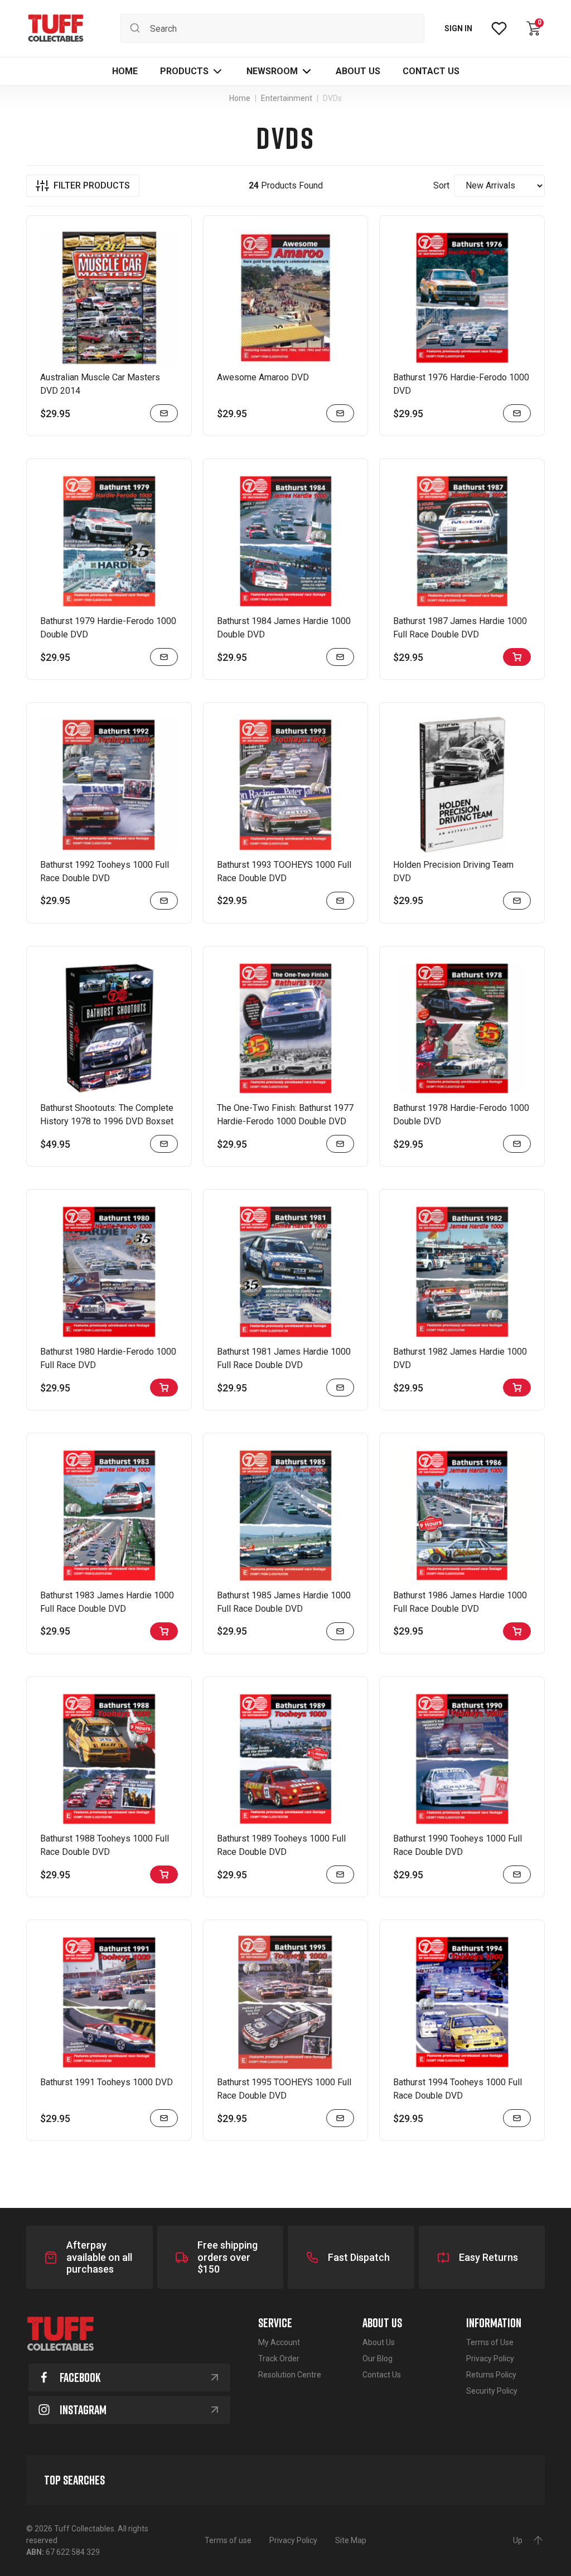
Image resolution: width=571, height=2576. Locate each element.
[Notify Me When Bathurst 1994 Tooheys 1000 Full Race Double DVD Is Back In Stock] (517, 2118)
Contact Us (382, 2375)
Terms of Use (490, 2342)
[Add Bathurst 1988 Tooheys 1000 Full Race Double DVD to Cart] (164, 1874)
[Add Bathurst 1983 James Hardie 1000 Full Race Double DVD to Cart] (164, 1631)
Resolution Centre (290, 2375)
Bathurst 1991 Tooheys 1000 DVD (107, 2082)
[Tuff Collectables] (55, 28)
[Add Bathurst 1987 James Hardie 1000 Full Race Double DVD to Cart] (517, 657)
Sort (441, 185)
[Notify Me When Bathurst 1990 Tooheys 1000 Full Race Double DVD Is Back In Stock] (517, 1874)
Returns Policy (491, 2375)
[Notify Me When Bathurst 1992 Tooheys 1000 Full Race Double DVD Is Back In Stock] (164, 901)
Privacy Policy (490, 2358)
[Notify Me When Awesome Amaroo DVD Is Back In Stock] (340, 413)
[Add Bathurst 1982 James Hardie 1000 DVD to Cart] (517, 1388)
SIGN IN (458, 28)
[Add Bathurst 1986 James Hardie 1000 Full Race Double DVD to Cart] (517, 1631)
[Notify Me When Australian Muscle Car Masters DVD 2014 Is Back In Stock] (164, 413)
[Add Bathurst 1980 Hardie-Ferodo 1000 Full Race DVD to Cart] (164, 1388)
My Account (279, 2342)
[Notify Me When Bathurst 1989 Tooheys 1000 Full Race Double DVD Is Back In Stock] (340, 1874)
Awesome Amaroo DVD (263, 377)
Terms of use (228, 2540)
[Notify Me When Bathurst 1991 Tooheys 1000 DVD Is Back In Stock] (164, 2118)
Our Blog (378, 2358)
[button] (192, 71)
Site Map (351, 2540)
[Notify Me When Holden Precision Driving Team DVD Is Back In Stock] (517, 901)
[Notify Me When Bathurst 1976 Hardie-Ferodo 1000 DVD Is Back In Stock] (517, 413)
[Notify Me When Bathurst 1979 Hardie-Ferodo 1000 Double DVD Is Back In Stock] (164, 657)
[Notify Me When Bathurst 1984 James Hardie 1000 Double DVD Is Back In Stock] (340, 657)
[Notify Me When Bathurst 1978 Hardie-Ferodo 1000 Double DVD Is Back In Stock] (517, 1144)
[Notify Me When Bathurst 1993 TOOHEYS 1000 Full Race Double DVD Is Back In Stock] (340, 901)
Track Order (279, 2358)
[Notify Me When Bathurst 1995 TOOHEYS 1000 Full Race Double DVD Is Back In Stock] (340, 2118)
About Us (379, 2342)
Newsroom (272, 71)
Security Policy (492, 2391)
